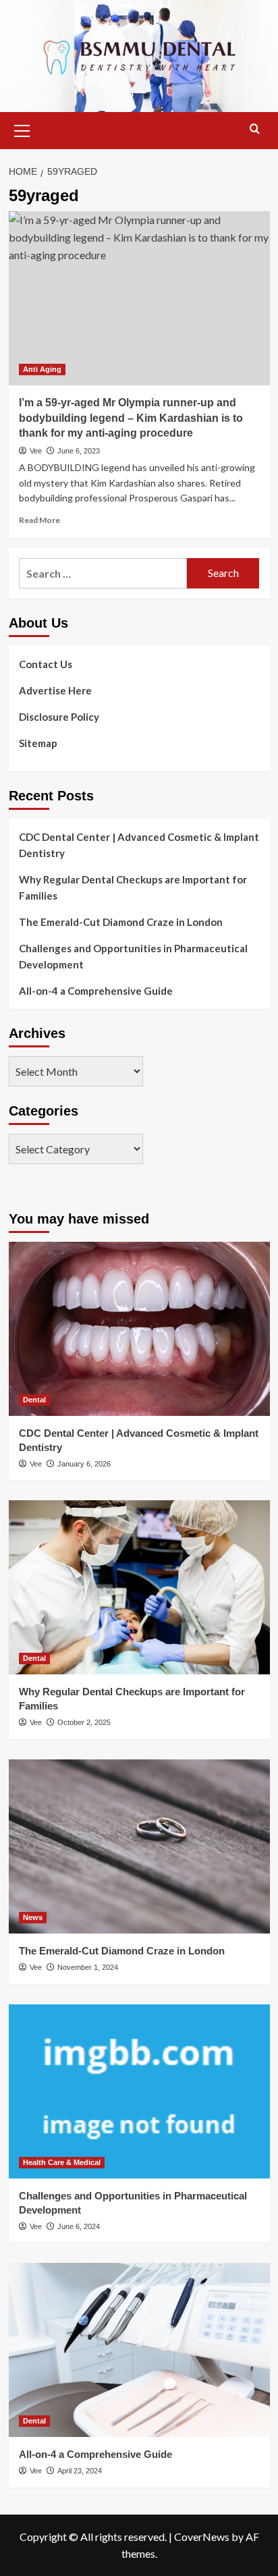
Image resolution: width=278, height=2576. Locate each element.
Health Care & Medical (62, 2162)
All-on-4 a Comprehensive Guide (96, 991)
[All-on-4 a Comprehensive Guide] (139, 2350)
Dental (34, 1400)
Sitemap (38, 743)
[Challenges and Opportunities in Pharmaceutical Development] (139, 2091)
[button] (22, 129)
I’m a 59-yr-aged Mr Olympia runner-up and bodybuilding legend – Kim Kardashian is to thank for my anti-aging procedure (131, 418)
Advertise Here (55, 690)
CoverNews (202, 2537)
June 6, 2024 (79, 2226)
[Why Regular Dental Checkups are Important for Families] (139, 1587)
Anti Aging (42, 369)
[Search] (255, 129)
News (33, 1917)
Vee (36, 451)
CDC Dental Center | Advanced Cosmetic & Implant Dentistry (139, 845)
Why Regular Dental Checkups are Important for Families (133, 887)
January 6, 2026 (84, 1464)
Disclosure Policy (59, 717)
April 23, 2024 (80, 2471)
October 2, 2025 (84, 1722)
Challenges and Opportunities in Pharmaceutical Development (133, 956)
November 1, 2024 (88, 1967)
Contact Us (46, 664)
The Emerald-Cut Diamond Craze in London (121, 922)
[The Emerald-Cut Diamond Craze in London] (139, 1846)
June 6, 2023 (79, 451)
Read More (39, 520)
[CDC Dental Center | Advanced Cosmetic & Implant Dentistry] (139, 1329)
